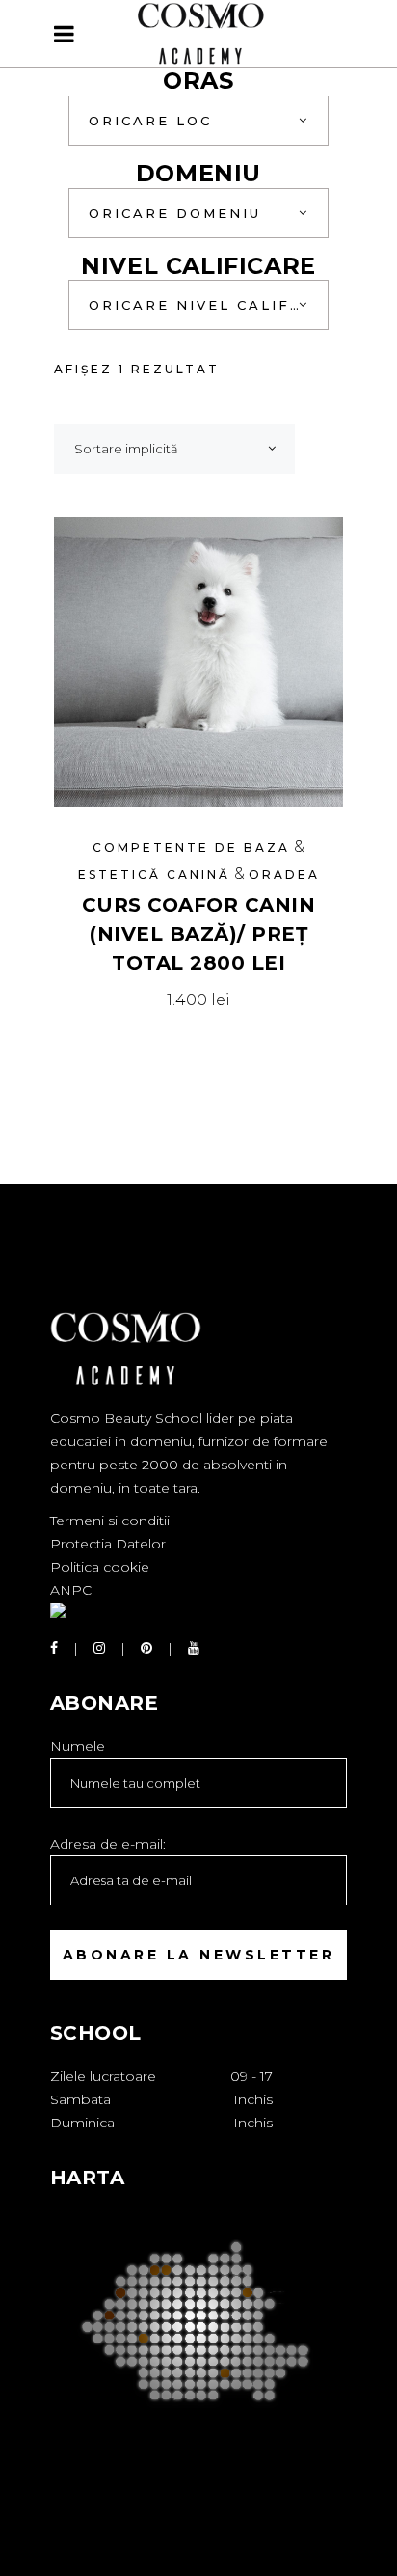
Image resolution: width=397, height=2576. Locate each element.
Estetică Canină (154, 875)
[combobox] (198, 121)
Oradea (284, 875)
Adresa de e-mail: (108, 1844)
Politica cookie (100, 1567)
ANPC (71, 1590)
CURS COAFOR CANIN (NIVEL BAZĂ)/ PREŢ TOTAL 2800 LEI (199, 934)
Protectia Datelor (108, 1544)
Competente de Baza (191, 848)
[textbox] (198, 121)
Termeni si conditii (110, 1521)
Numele (78, 1746)
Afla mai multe (199, 1000)
